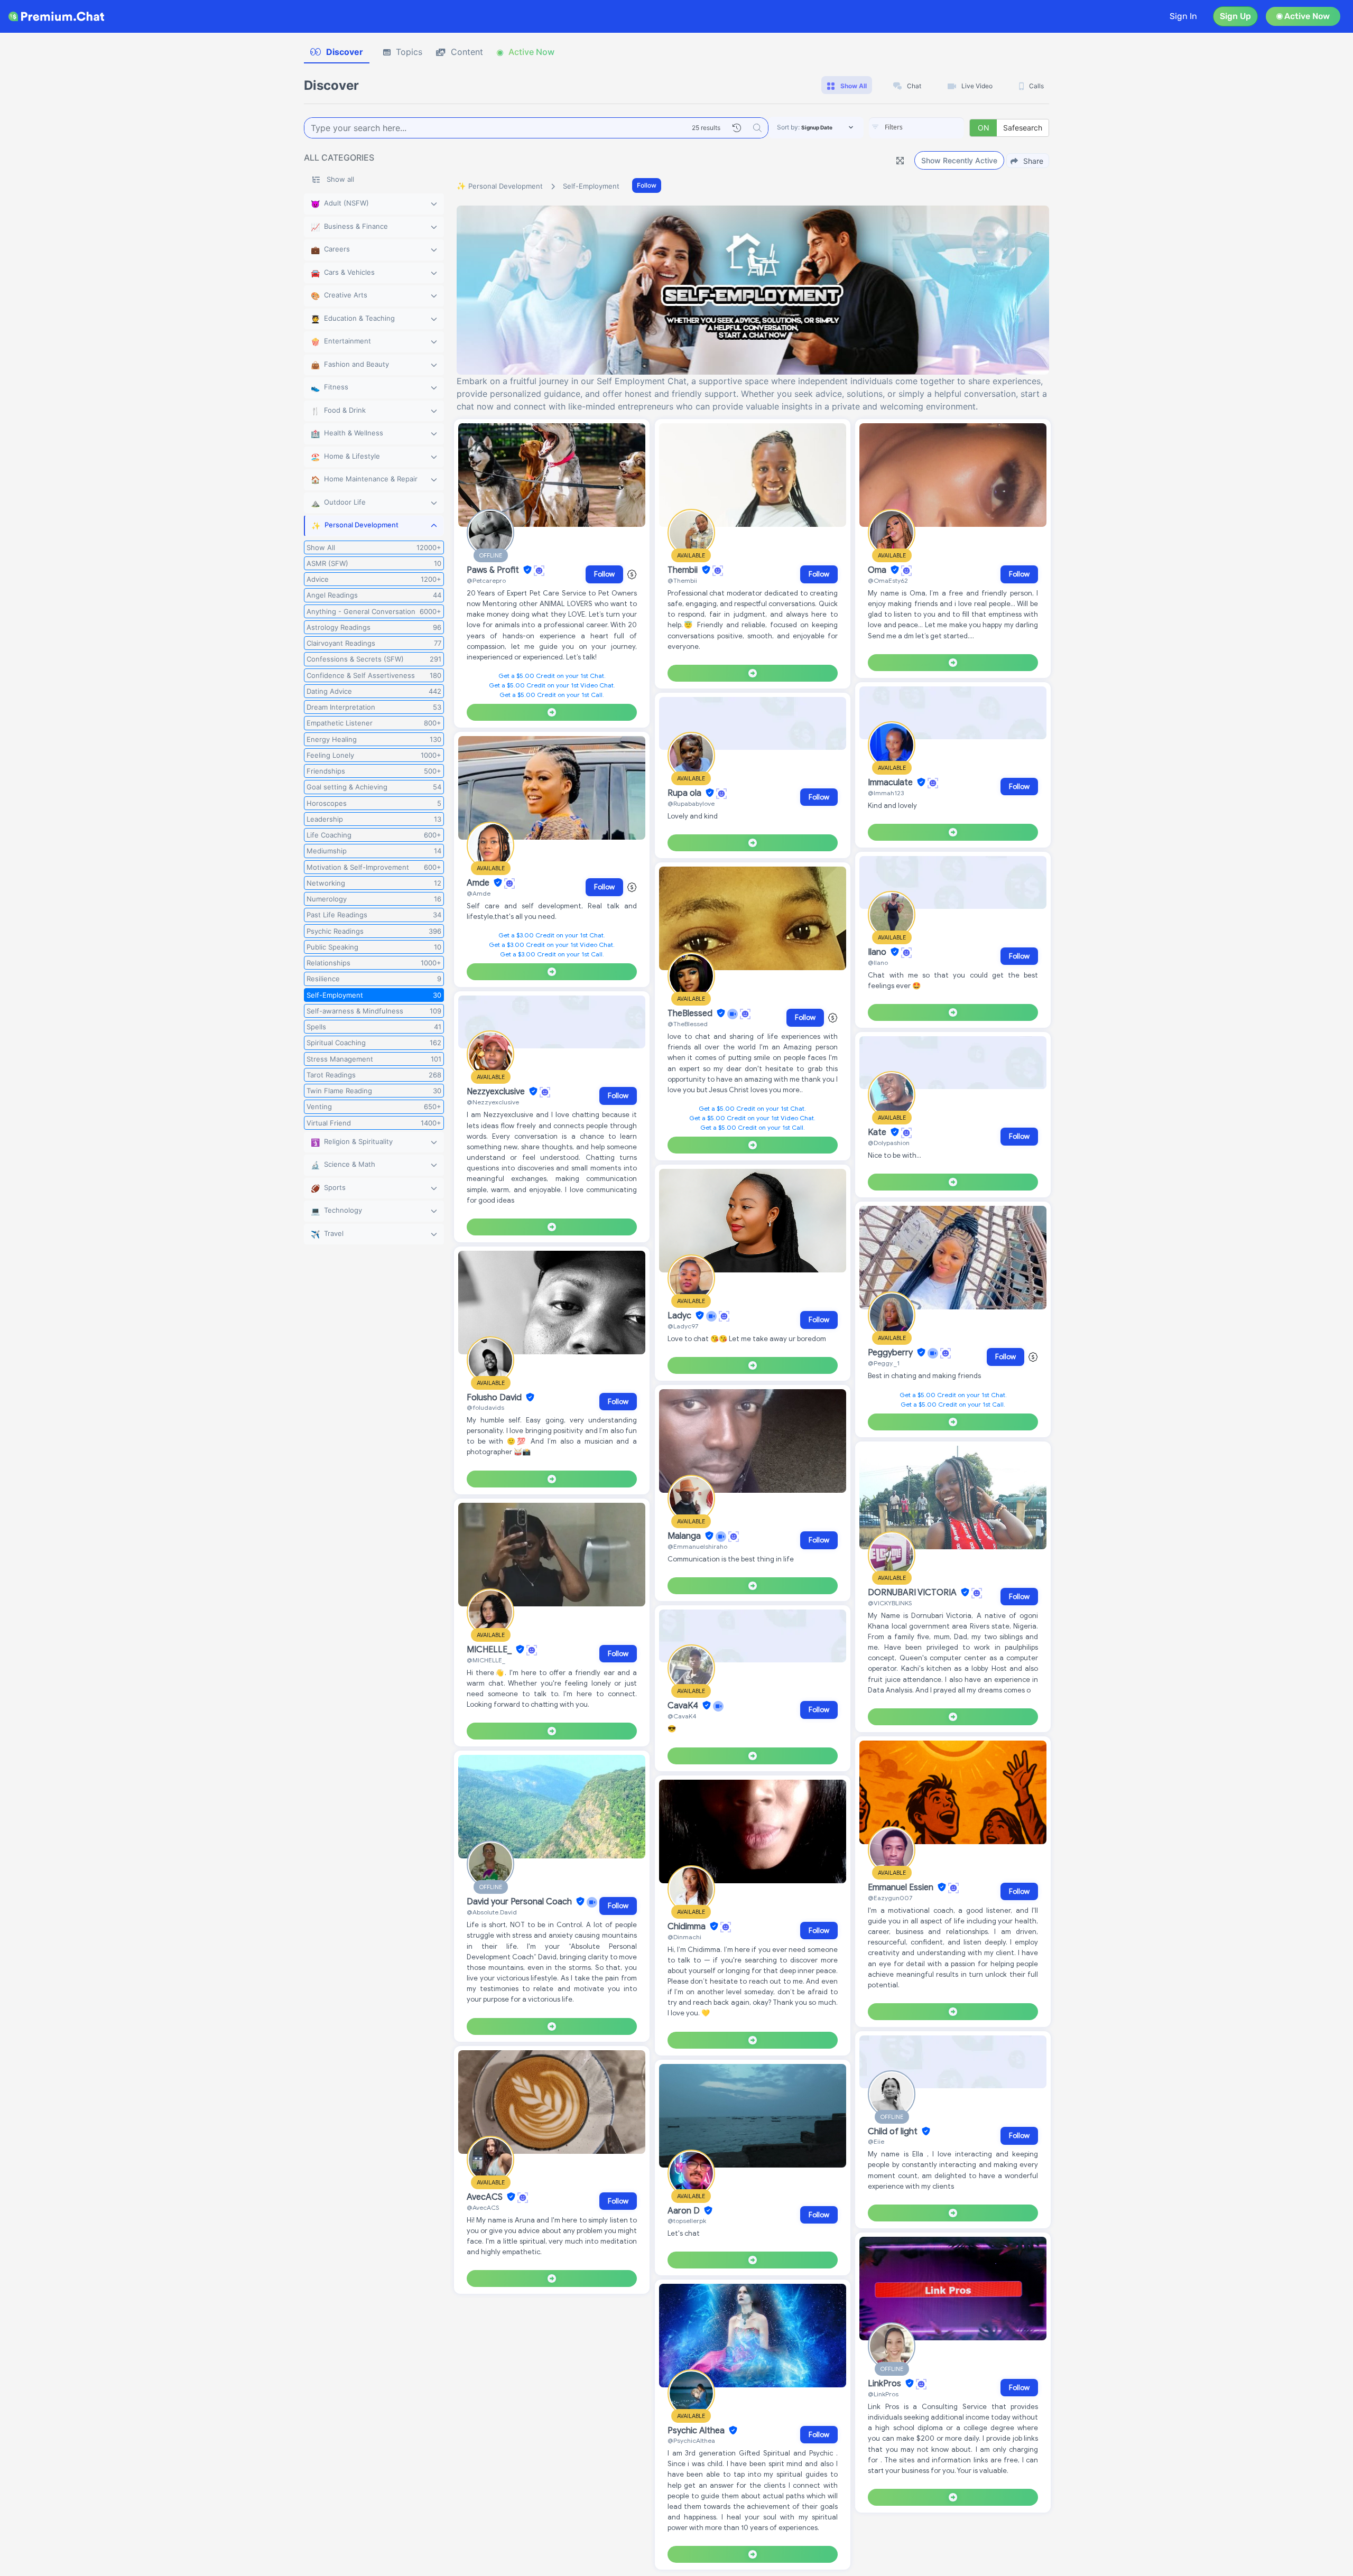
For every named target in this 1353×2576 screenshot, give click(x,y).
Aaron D (685, 2211)
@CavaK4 (682, 1716)
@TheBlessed (688, 1024)
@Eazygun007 (890, 1898)
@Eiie (876, 2141)
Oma (878, 570)
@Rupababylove (691, 803)
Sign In (1183, 16)
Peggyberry (891, 1353)
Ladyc (680, 1316)
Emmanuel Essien (902, 1887)
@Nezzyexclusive (493, 1102)
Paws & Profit (494, 570)
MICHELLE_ (490, 1650)
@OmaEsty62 (888, 580)
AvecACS (486, 2197)
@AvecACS (483, 2207)
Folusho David (495, 1398)
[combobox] (916, 128)
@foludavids (485, 1407)
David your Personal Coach (520, 1902)
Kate (878, 1132)
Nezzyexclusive (497, 1092)
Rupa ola (685, 793)
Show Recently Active (959, 160)
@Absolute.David (492, 1912)
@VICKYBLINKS (890, 1603)
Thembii (684, 570)
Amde (479, 883)
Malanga (685, 1536)
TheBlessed (691, 1013)
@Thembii (682, 580)
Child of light (894, 2132)
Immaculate (891, 783)
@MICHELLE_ (486, 1660)
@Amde (479, 893)
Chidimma (688, 1927)
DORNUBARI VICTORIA (913, 1593)
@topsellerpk (687, 2221)
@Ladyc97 (683, 1326)
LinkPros (886, 2384)
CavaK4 (684, 1706)
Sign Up (1235, 16)
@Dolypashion (889, 1143)
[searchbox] (932, 127)
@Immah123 (886, 793)
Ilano (878, 952)
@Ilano (878, 962)
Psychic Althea (697, 2431)
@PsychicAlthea (691, 2440)
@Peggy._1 (884, 1363)
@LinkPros (883, 2394)
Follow (647, 185)
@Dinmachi (684, 1937)
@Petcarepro (486, 580)
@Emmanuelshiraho (697, 1546)
